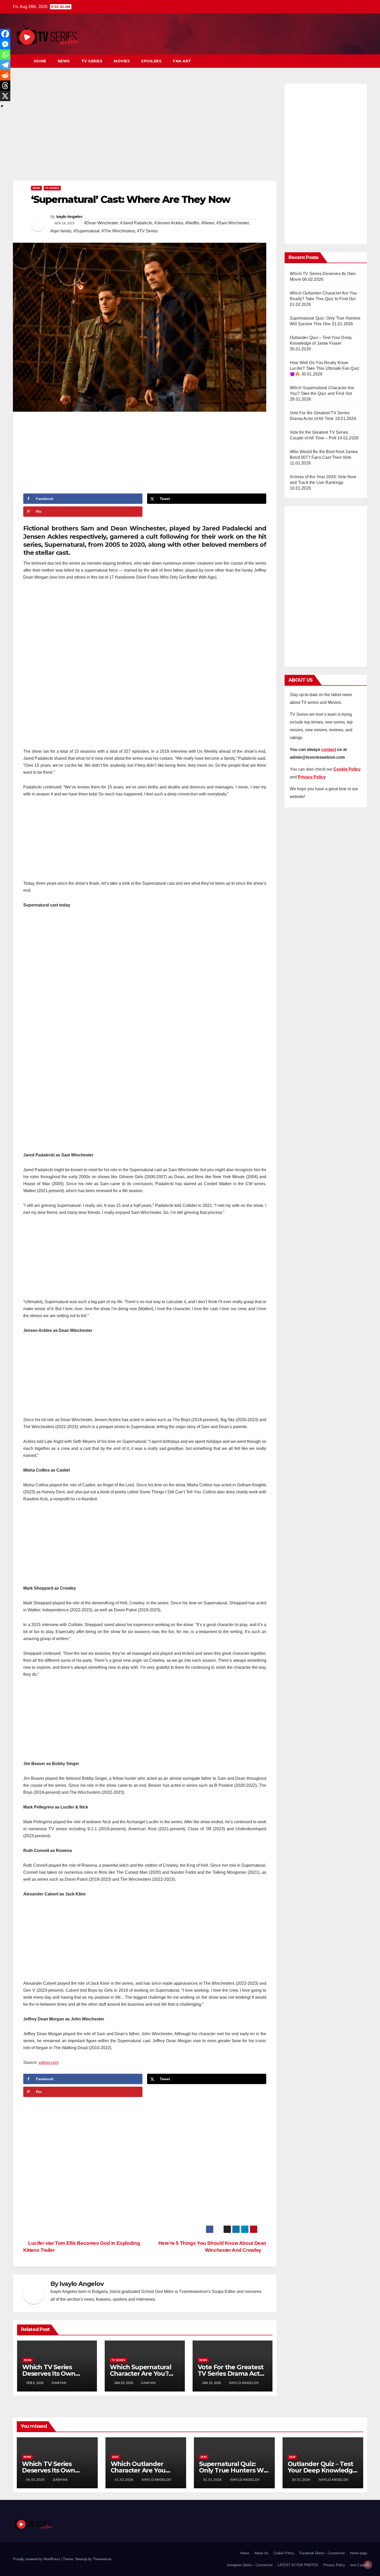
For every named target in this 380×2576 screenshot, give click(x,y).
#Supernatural (86, 231)
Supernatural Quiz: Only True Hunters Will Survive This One (234, 2470)
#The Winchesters (118, 231)
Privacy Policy (334, 2565)
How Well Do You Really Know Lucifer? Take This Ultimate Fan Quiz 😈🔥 (325, 368)
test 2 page (359, 2565)
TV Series (92, 61)
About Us (261, 2553)
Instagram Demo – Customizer (250, 2565)
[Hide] (2, 106)
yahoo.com (49, 2062)
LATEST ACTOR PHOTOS (298, 2565)
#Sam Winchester (233, 223)
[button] (354, 61)
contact (329, 750)
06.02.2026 (36, 2480)
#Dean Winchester (101, 223)
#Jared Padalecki (136, 223)
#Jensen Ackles (169, 223)
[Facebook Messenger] (5, 44)
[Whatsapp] (5, 55)
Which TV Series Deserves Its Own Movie (49, 2374)
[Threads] (5, 86)
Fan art (182, 61)
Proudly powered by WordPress (37, 2559)
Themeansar (102, 2559)
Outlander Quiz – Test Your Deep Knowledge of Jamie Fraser (322, 2470)
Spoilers (151, 61)
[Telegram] (5, 65)
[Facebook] (5, 34)
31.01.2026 (213, 2480)
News (64, 61)
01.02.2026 (125, 2480)
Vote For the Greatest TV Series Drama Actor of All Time (232, 2374)
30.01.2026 (302, 2480)
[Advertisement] (145, 131)
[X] (5, 96)
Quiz (115, 2457)
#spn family (61, 231)
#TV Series (147, 231)
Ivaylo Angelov (69, 217)
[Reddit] (5, 75)
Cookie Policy (284, 2553)
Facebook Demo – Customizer (322, 2553)
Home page (359, 2553)
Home (40, 61)
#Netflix (192, 223)
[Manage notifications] (368, 2565)
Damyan (59, 2383)
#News (208, 223)
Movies (122, 61)
